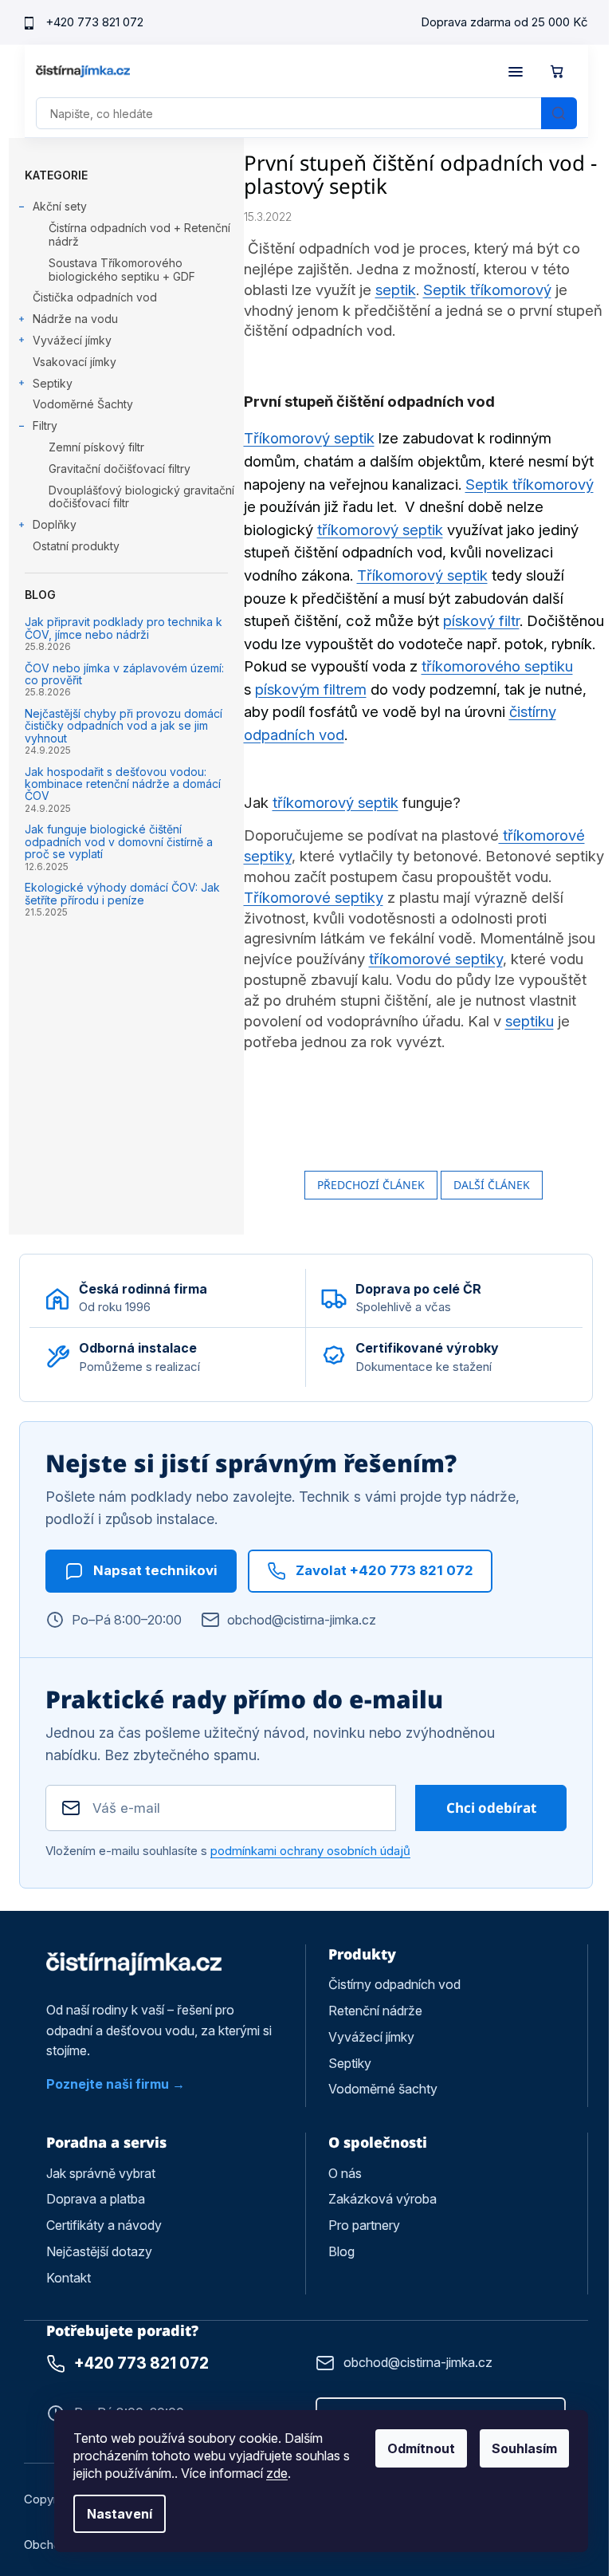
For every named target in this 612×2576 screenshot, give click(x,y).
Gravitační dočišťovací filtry (120, 469)
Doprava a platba (96, 2199)
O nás (345, 2173)
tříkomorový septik (380, 530)
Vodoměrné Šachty (83, 404)
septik (396, 290)
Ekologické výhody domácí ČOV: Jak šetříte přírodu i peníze (122, 894)
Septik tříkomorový (487, 290)
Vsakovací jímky (75, 362)
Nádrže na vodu (75, 319)
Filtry (45, 425)
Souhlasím (524, 2448)
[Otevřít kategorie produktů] (516, 72)
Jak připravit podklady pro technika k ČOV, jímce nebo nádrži (124, 628)
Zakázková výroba (382, 2199)
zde (277, 2473)
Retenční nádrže (375, 2011)
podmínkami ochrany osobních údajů (310, 1851)
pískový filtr (481, 621)
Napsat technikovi (155, 1570)
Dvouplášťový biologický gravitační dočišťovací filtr (141, 497)
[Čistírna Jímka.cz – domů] (134, 1964)
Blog (341, 2251)
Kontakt (69, 2278)
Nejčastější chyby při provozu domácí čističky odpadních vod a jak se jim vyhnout (124, 726)
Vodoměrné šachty (383, 2089)
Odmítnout (421, 2448)
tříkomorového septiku (497, 666)
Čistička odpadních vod (95, 297)
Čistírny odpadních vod (394, 1984)
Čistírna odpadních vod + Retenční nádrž (139, 234)
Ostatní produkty (76, 546)
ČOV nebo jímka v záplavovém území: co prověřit (124, 674)
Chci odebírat (491, 1808)
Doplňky (55, 524)
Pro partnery (364, 2225)
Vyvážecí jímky (72, 340)
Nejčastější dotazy (99, 2251)
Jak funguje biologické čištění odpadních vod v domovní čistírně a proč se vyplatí (119, 841)
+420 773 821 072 (94, 22)
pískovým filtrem (311, 689)
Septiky (53, 383)
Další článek (492, 1185)
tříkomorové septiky (436, 959)
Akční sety (60, 206)
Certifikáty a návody (104, 2225)
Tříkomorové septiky (314, 898)
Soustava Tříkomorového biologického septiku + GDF (122, 270)
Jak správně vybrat (101, 2173)
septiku (530, 1021)
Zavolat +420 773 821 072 (384, 1570)
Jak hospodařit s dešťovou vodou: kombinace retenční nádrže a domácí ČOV (123, 784)
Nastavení (120, 2514)
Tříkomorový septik (309, 438)
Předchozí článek (371, 1185)
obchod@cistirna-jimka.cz (302, 1620)
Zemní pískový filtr (96, 447)
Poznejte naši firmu (108, 2084)
